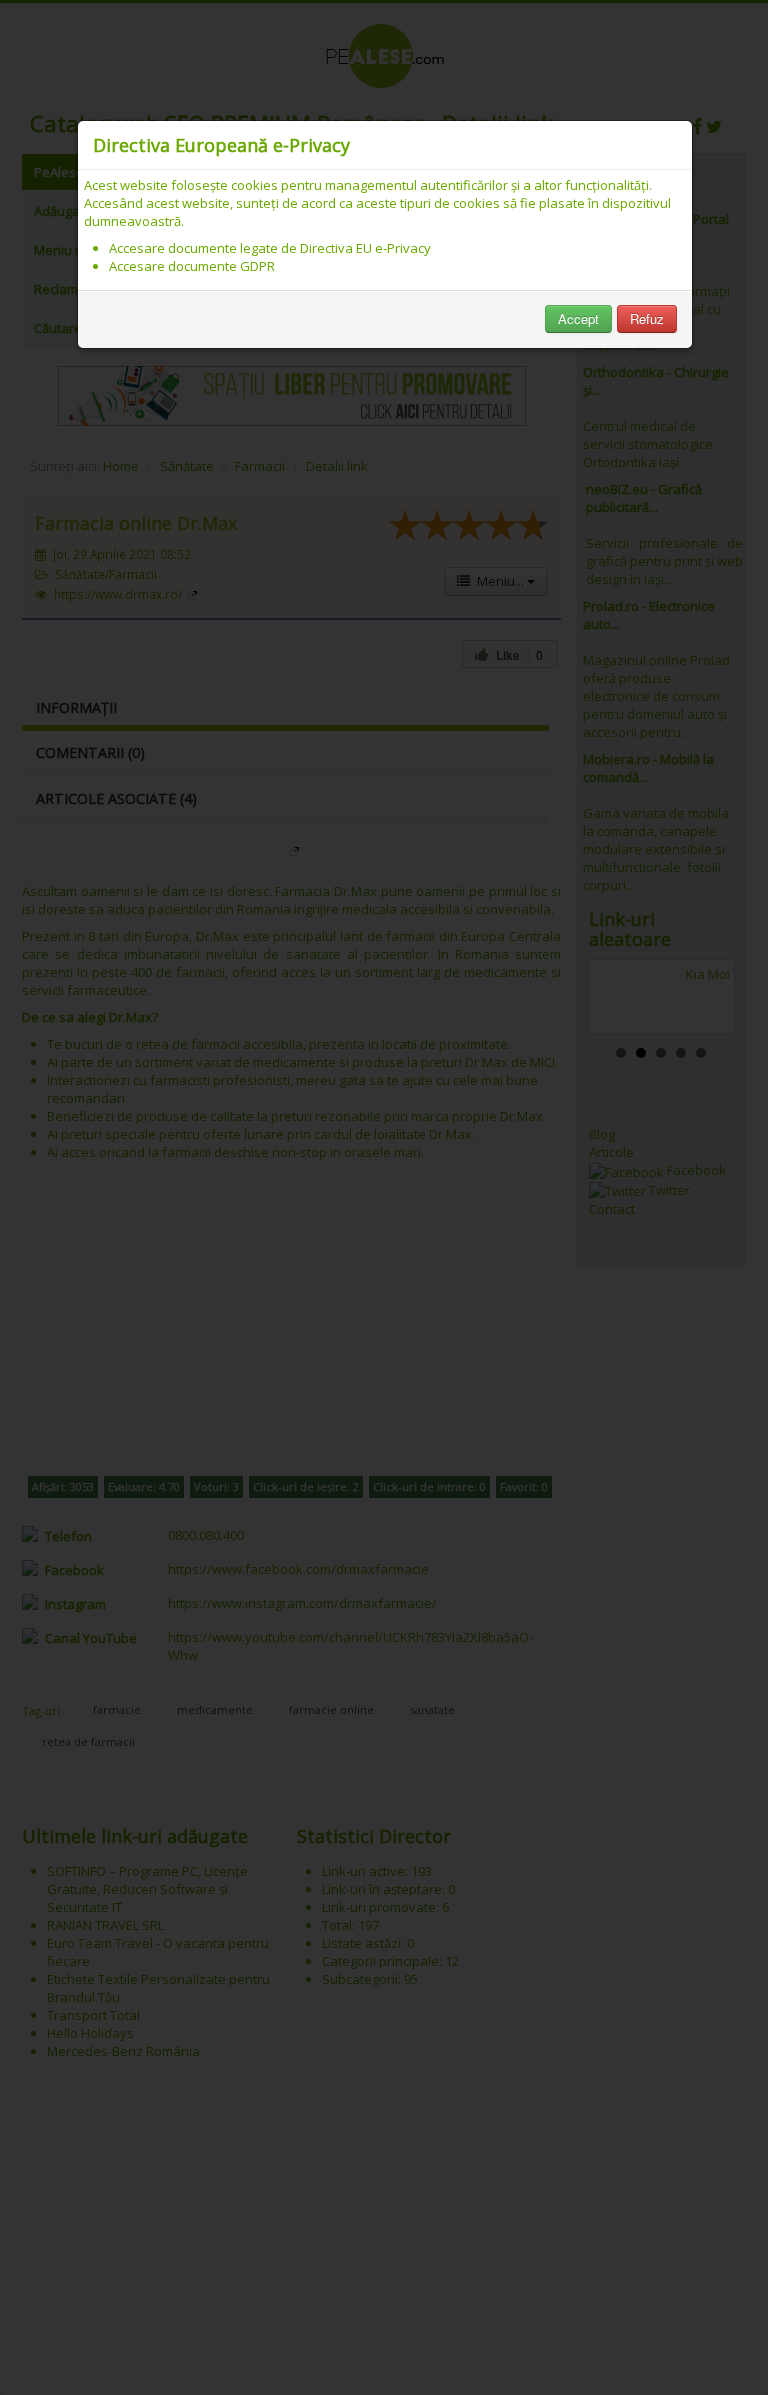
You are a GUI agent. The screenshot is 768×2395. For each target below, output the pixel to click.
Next (703, 997)
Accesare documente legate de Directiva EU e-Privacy (270, 248)
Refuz (647, 318)
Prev (620, 997)
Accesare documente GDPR (192, 266)
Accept (578, 318)
